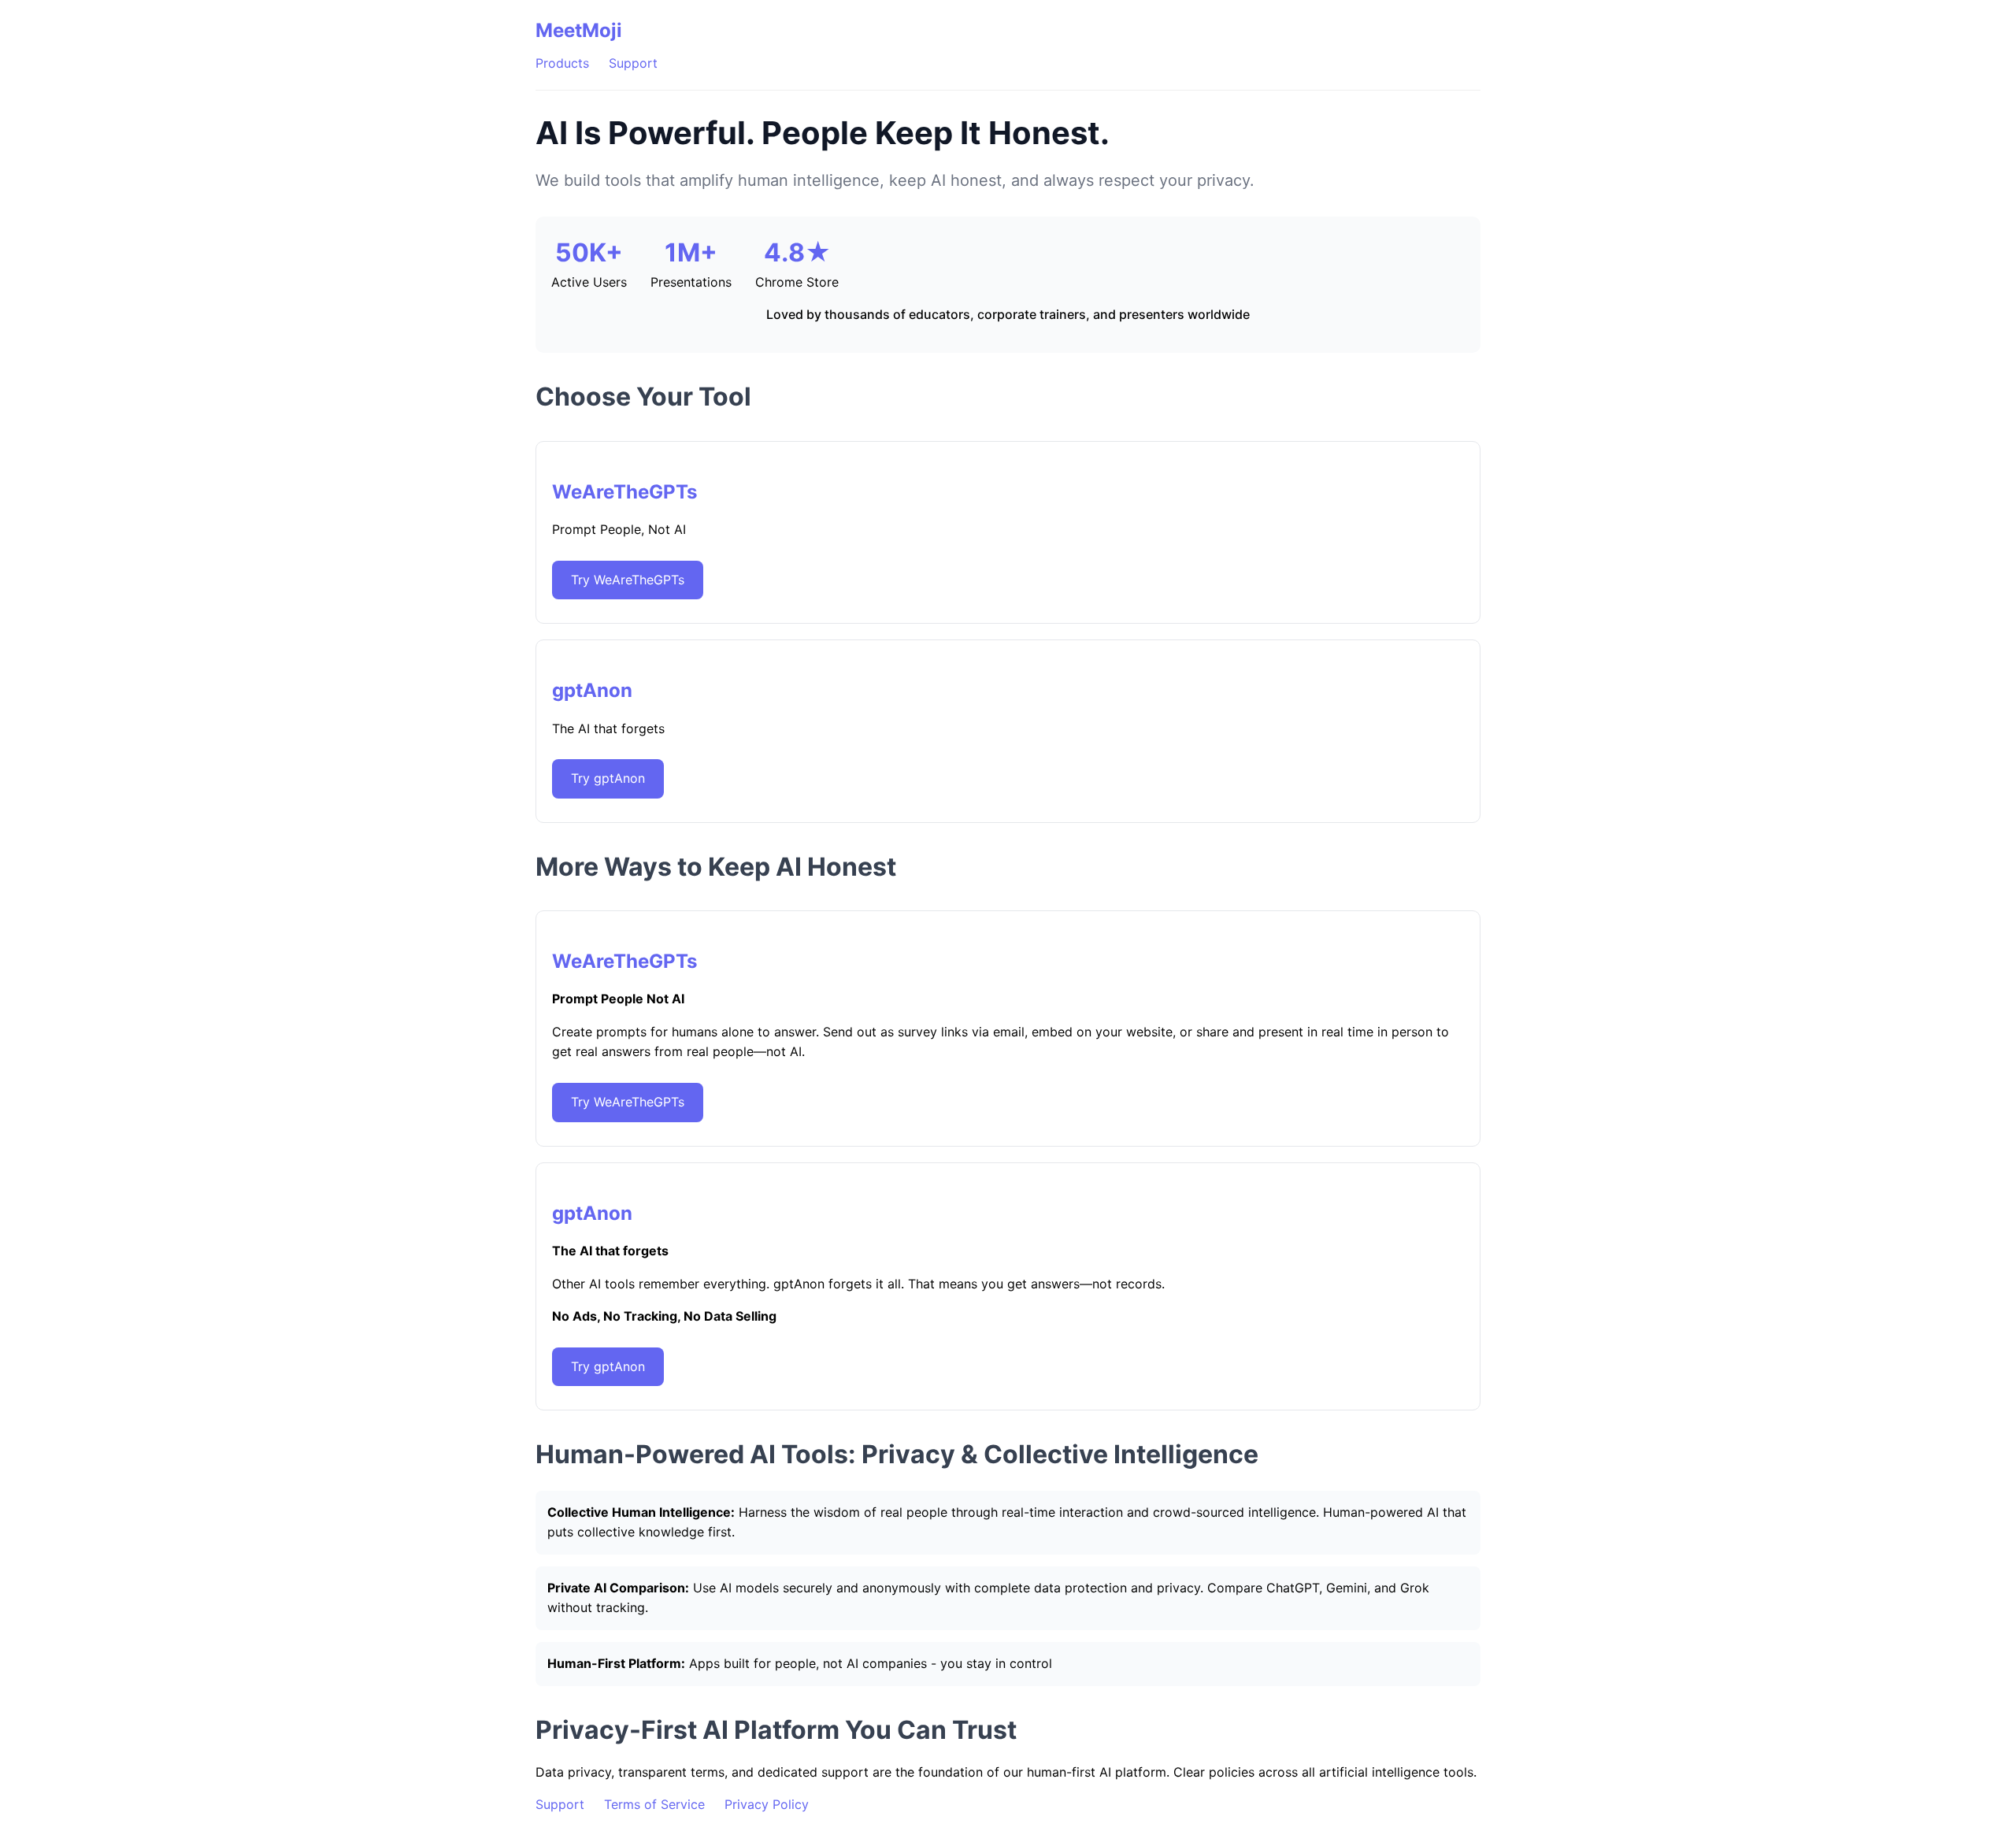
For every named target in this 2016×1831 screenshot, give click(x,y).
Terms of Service (654, 1804)
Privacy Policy (767, 1804)
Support (633, 63)
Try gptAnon (608, 778)
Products (562, 63)
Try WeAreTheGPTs (628, 580)
